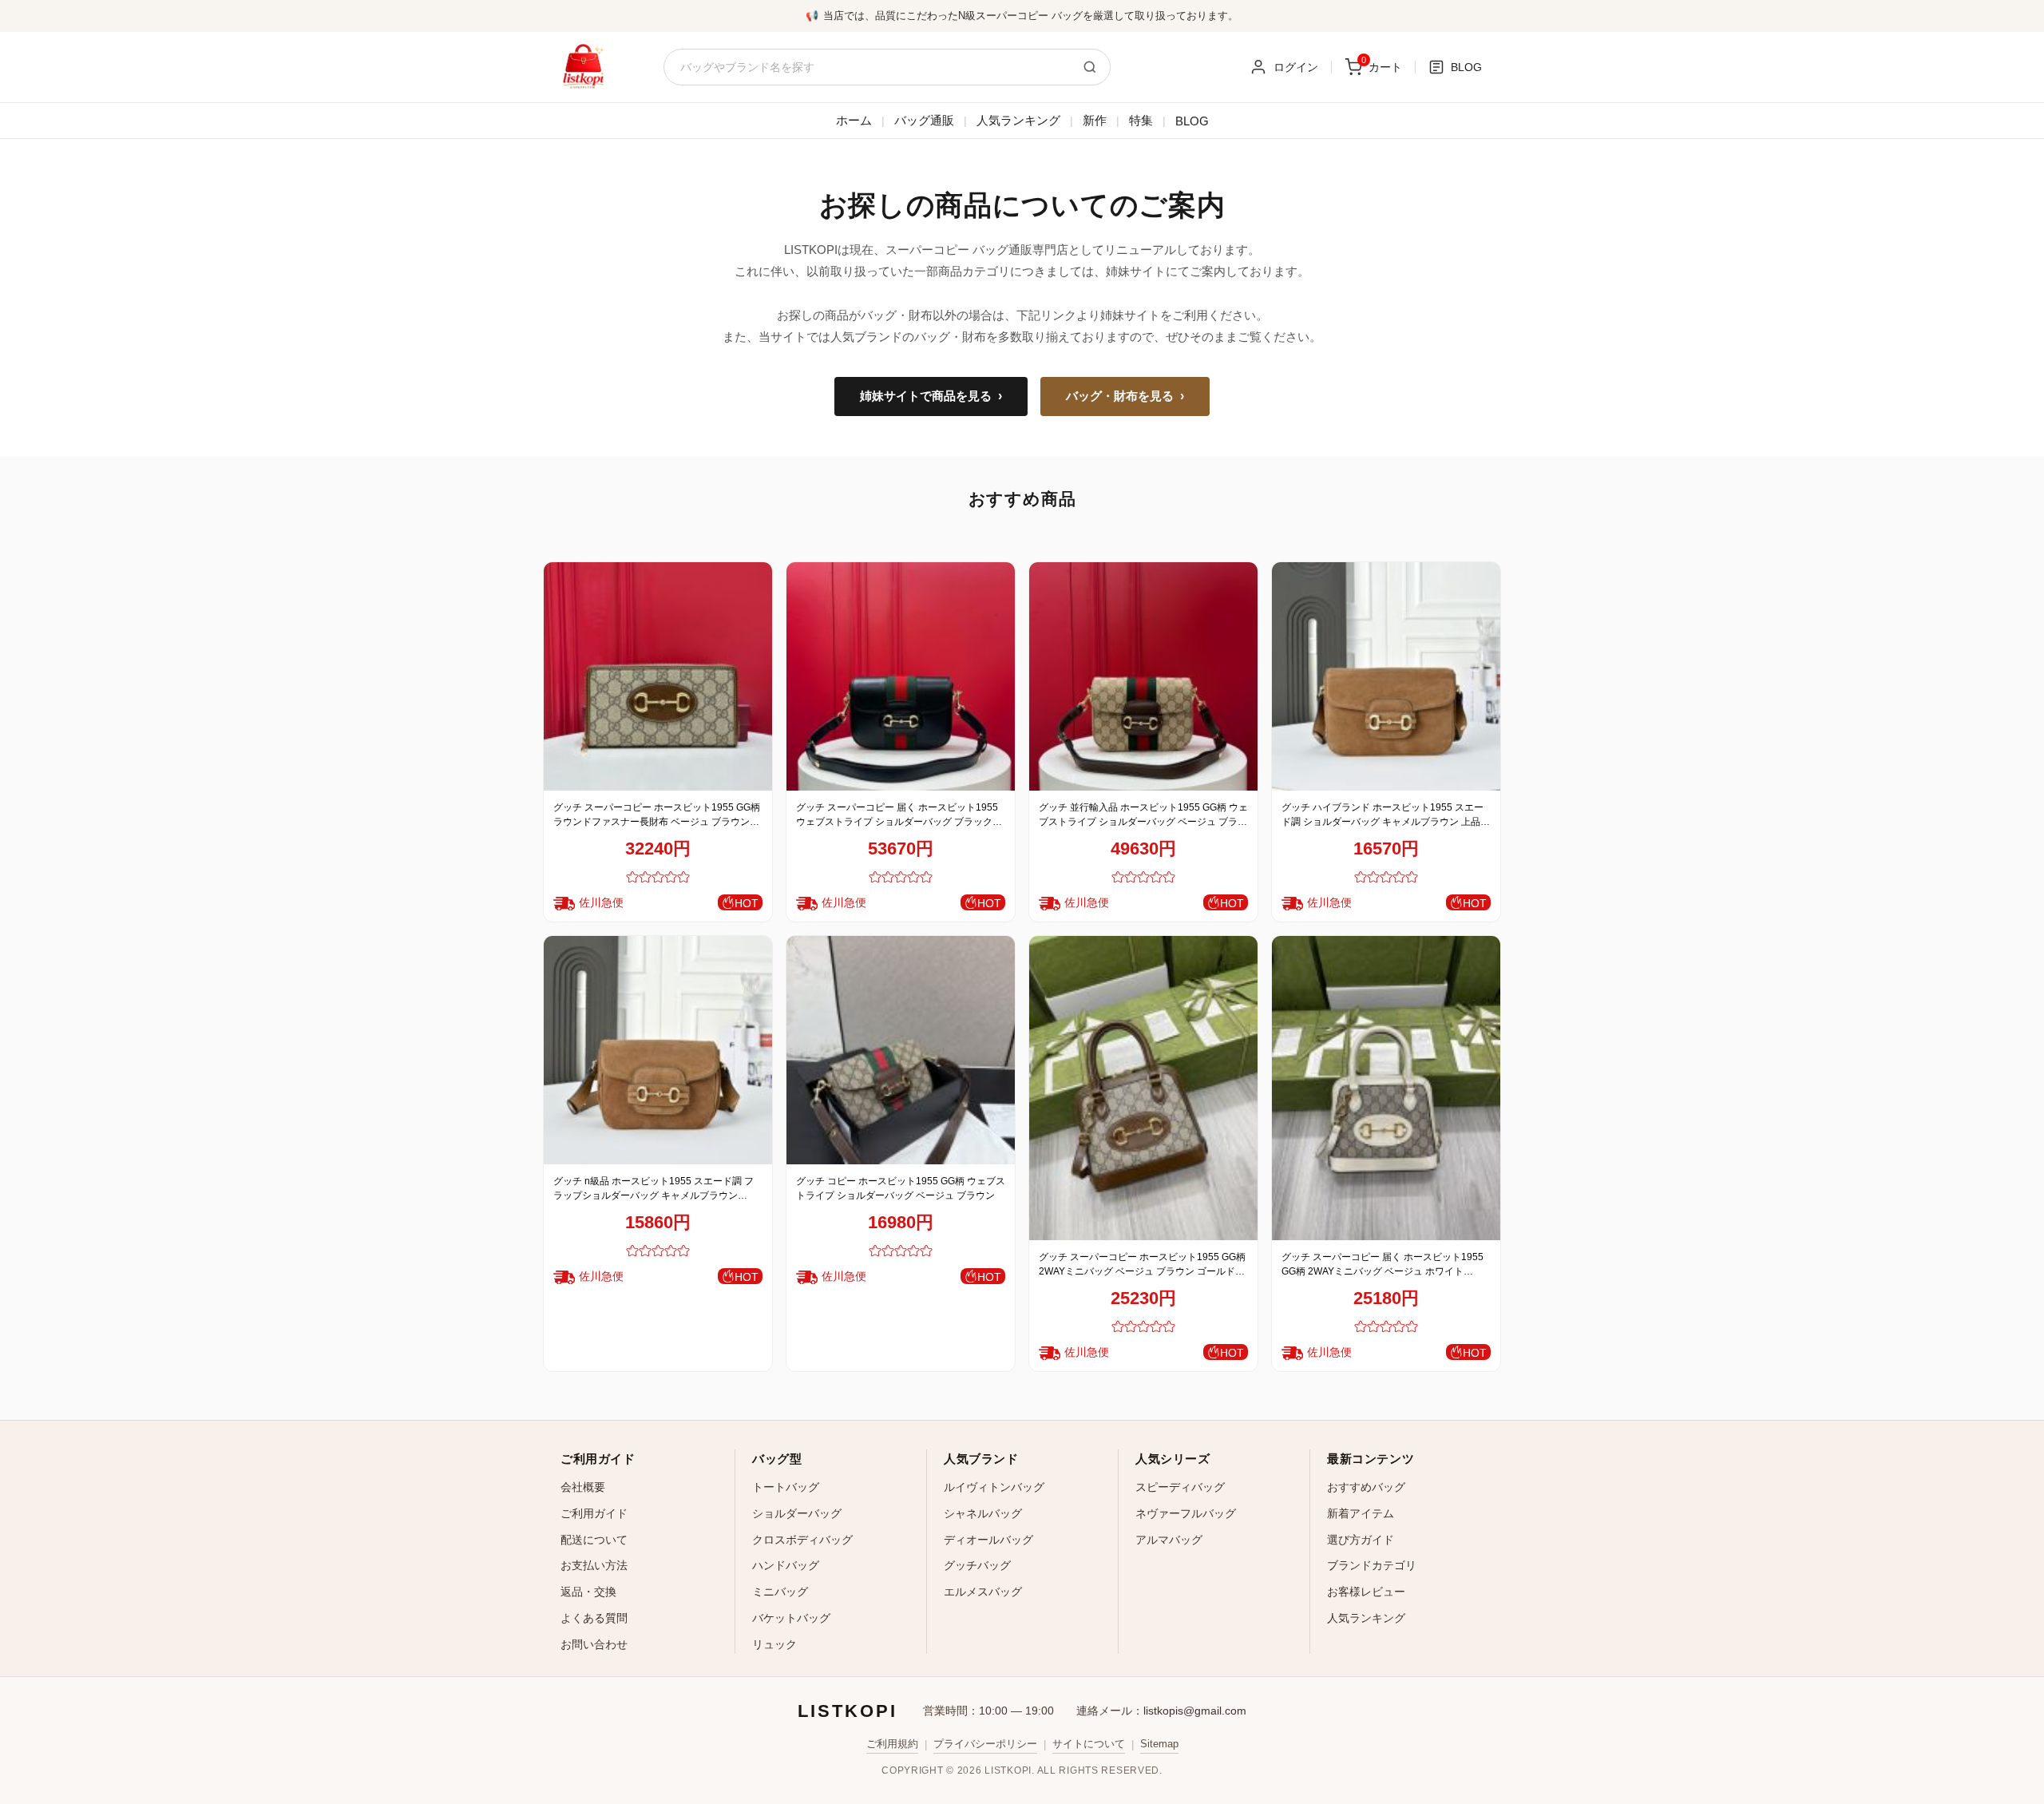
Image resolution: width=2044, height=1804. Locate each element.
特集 (1141, 120)
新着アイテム (1361, 1513)
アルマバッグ (1169, 1540)
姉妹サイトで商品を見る (931, 396)
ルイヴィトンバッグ (994, 1487)
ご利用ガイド (594, 1513)
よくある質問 (594, 1618)
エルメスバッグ (983, 1592)
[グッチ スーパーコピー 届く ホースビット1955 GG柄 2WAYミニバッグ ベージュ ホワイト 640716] (1386, 1088)
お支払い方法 (594, 1565)
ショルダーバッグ (797, 1513)
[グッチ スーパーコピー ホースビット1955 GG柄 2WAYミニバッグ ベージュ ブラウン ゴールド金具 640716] (1143, 1088)
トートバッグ (786, 1487)
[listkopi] (583, 67)
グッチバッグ (977, 1565)
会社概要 (583, 1487)
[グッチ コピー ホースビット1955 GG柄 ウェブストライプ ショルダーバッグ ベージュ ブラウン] (901, 1050)
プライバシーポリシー (985, 1744)
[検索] (1090, 67)
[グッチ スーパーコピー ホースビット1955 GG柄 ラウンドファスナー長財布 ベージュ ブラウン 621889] (658, 676)
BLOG (1192, 121)
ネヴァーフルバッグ (1186, 1513)
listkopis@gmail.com (1195, 1711)
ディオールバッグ (988, 1540)
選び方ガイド (1361, 1540)
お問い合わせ (594, 1644)
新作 (1095, 120)
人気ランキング (1018, 120)
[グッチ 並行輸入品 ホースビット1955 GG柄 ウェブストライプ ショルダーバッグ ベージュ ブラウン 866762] (1143, 676)
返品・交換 (588, 1592)
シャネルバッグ (983, 1513)
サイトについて (1089, 1744)
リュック (774, 1644)
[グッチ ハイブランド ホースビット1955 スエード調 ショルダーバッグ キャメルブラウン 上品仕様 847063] (1386, 676)
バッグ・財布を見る (1125, 396)
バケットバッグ (791, 1618)
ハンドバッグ (786, 1565)
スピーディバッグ (1180, 1487)
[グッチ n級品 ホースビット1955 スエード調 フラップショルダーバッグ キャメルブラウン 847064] (658, 1050)
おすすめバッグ (1366, 1487)
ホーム (854, 120)
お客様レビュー (1366, 1592)
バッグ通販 (924, 120)
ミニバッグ (780, 1592)
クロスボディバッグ (802, 1540)
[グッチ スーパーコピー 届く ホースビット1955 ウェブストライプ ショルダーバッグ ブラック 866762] (901, 676)
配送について (594, 1540)
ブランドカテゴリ (1372, 1565)
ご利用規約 (892, 1744)
